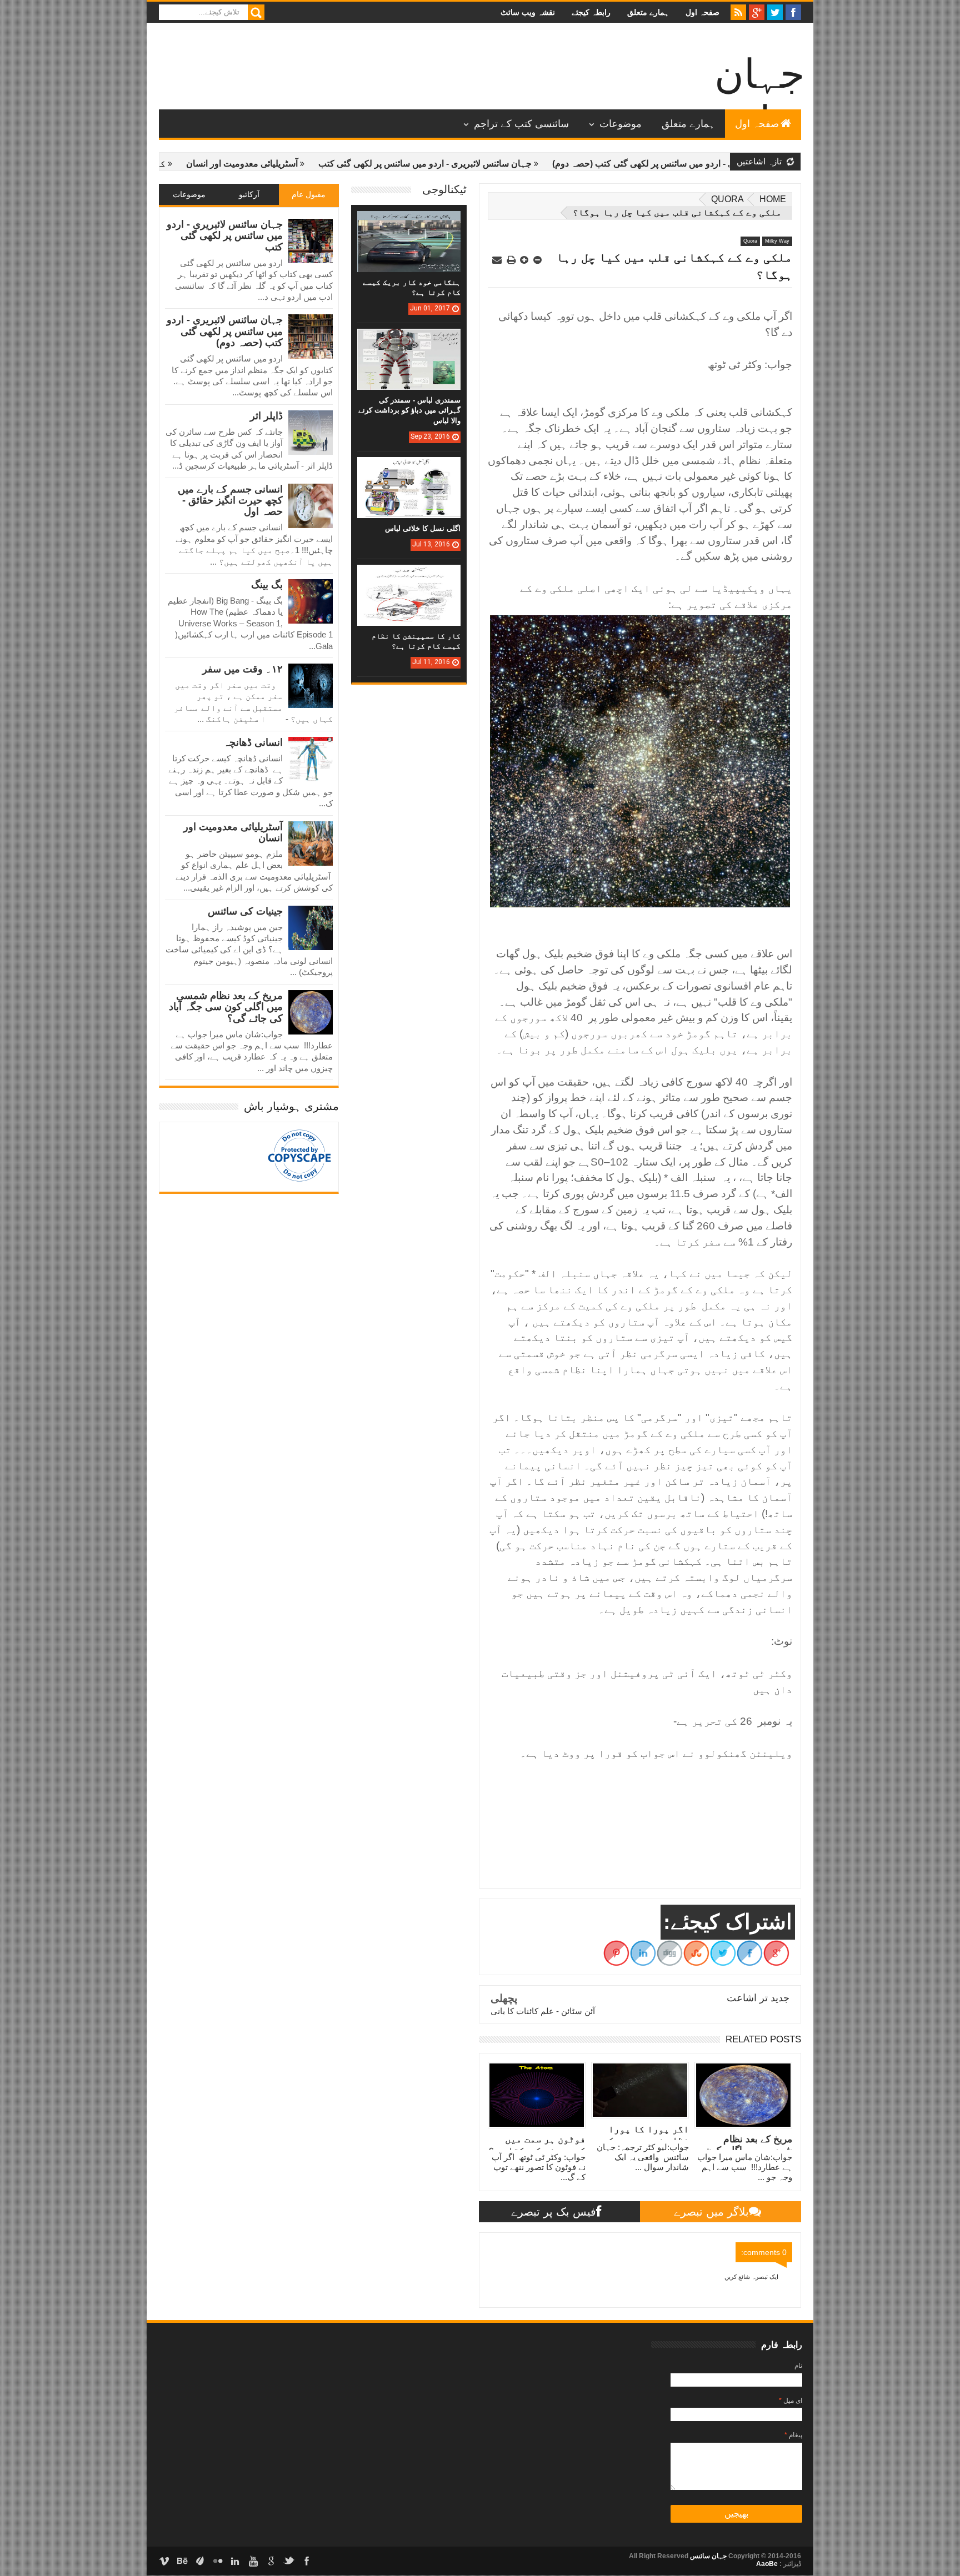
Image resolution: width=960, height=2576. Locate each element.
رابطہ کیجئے (591, 12)
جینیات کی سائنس (245, 911)
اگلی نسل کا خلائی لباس (423, 528)
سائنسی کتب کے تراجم (521, 124)
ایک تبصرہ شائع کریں (751, 2277)
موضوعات (621, 124)
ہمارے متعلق (648, 12)
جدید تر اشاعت (758, 1998)
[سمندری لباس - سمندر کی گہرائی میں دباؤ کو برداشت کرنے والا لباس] (409, 340)
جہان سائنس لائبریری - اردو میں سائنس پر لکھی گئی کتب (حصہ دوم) (225, 331)
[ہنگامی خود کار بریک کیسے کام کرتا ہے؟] (409, 222)
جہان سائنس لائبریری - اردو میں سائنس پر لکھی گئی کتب (507, 164)
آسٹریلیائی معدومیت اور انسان (324, 164)
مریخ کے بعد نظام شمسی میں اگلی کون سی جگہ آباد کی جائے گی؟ (226, 1007)
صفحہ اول (702, 12)
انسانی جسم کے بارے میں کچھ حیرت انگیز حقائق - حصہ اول (230, 501)
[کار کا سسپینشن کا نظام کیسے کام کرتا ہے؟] (409, 576)
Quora (727, 199)
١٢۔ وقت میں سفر (242, 669)
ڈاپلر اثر (266, 416)
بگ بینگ (267, 585)
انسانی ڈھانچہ (253, 742)
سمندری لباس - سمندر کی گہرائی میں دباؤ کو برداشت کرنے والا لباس (409, 410)
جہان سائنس (707, 2556)
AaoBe (767, 2564)
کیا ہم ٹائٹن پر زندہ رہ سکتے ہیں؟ (168, 164)
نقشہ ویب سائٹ (528, 12)
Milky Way (777, 241)
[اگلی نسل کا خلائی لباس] (409, 468)
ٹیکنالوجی (444, 189)
